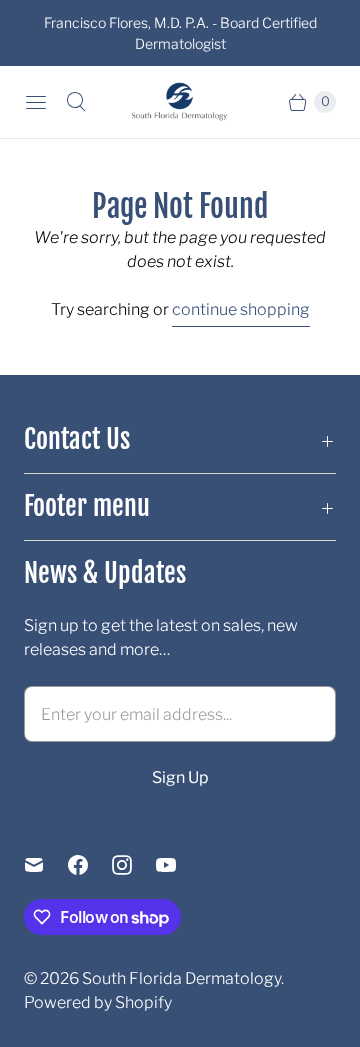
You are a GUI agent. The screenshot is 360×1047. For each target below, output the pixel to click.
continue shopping (241, 309)
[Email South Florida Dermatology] (46, 865)
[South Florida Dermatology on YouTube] (178, 865)
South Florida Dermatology (181, 978)
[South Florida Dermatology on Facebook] (90, 865)
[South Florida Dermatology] (180, 102)
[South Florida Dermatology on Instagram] (134, 865)
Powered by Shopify (98, 1002)
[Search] (76, 102)
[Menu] (36, 102)
